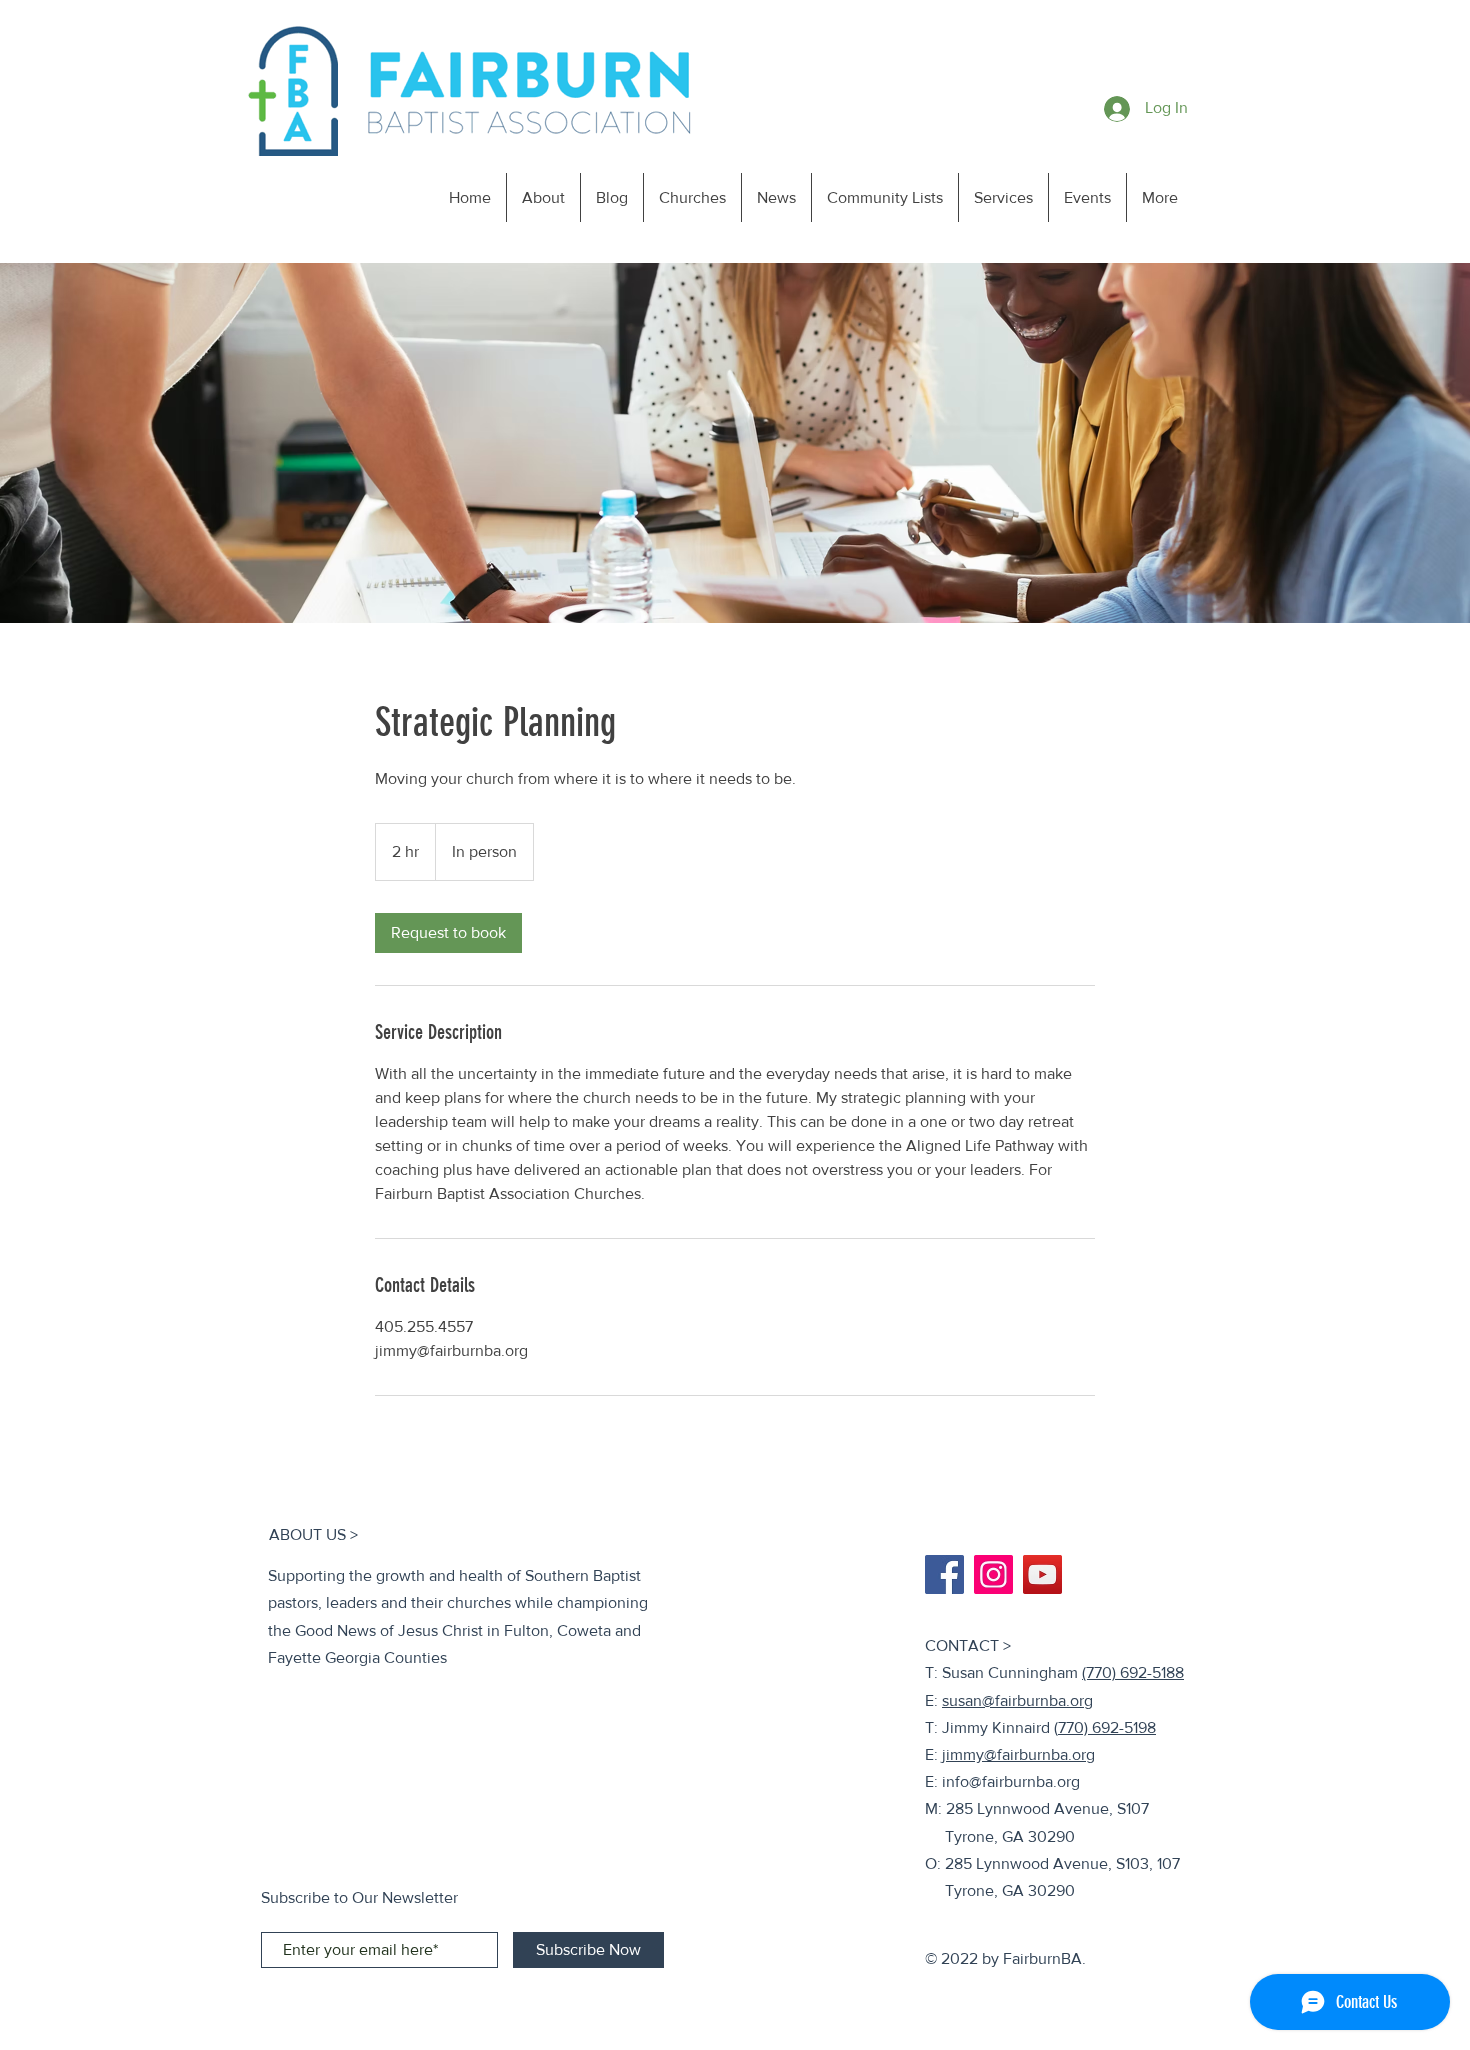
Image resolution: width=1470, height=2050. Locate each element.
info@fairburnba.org (1011, 1781)
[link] (448, 933)
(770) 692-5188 (1133, 1672)
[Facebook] (944, 1574)
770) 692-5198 (1107, 1727)
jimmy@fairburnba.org (1018, 1754)
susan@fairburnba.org (1017, 1700)
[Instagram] (993, 1574)
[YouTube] (1042, 1574)
